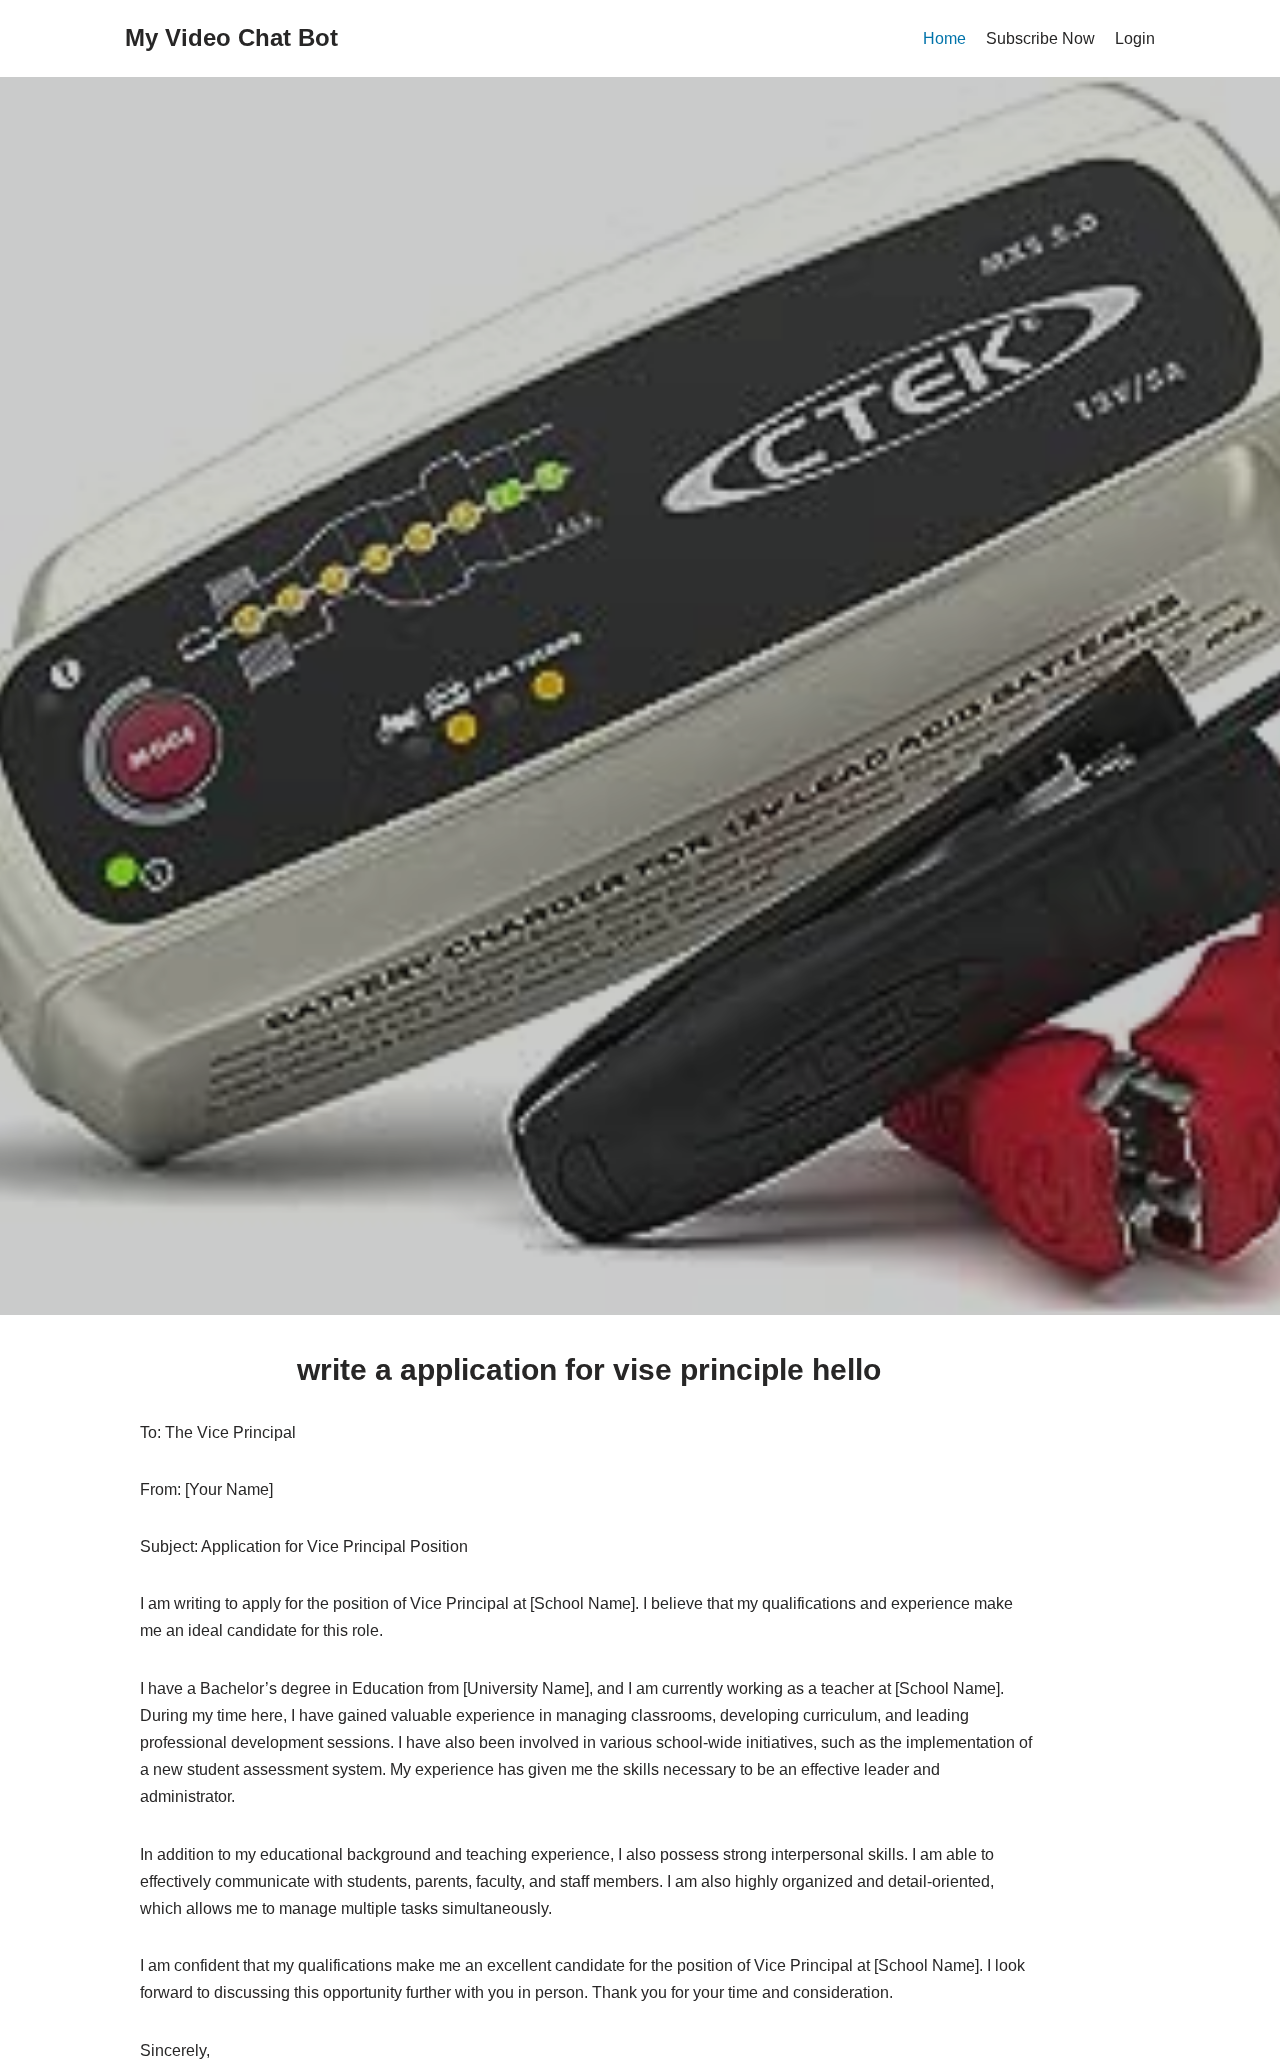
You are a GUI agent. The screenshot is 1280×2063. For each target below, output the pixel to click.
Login (1135, 38)
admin (590, 822)
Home (944, 38)
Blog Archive (531, 568)
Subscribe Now (1040, 38)
